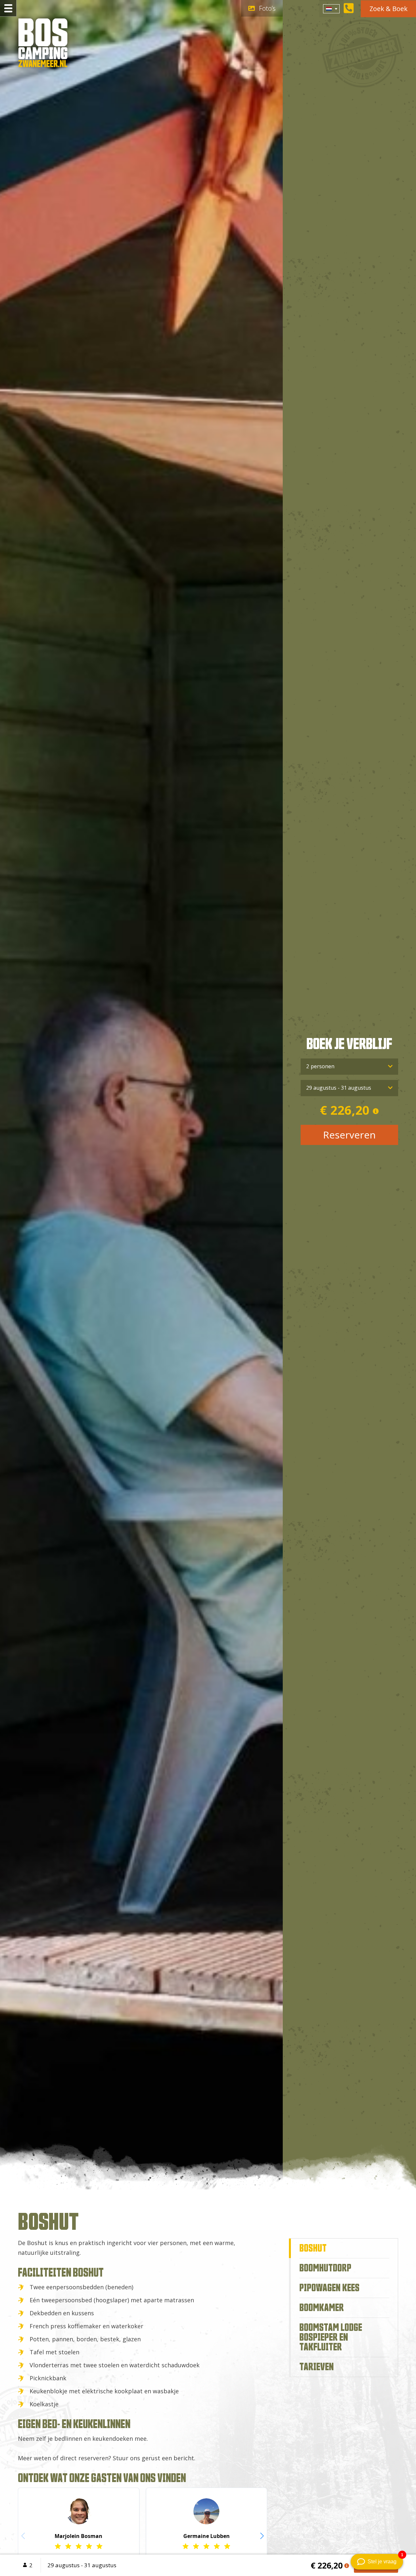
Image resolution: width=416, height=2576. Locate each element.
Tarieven (317, 2367)
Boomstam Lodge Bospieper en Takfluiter (331, 2337)
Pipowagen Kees (329, 2288)
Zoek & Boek (389, 9)
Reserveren (349, 1135)
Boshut (313, 2248)
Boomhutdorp (325, 2268)
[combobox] (331, 9)
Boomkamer (322, 2308)
